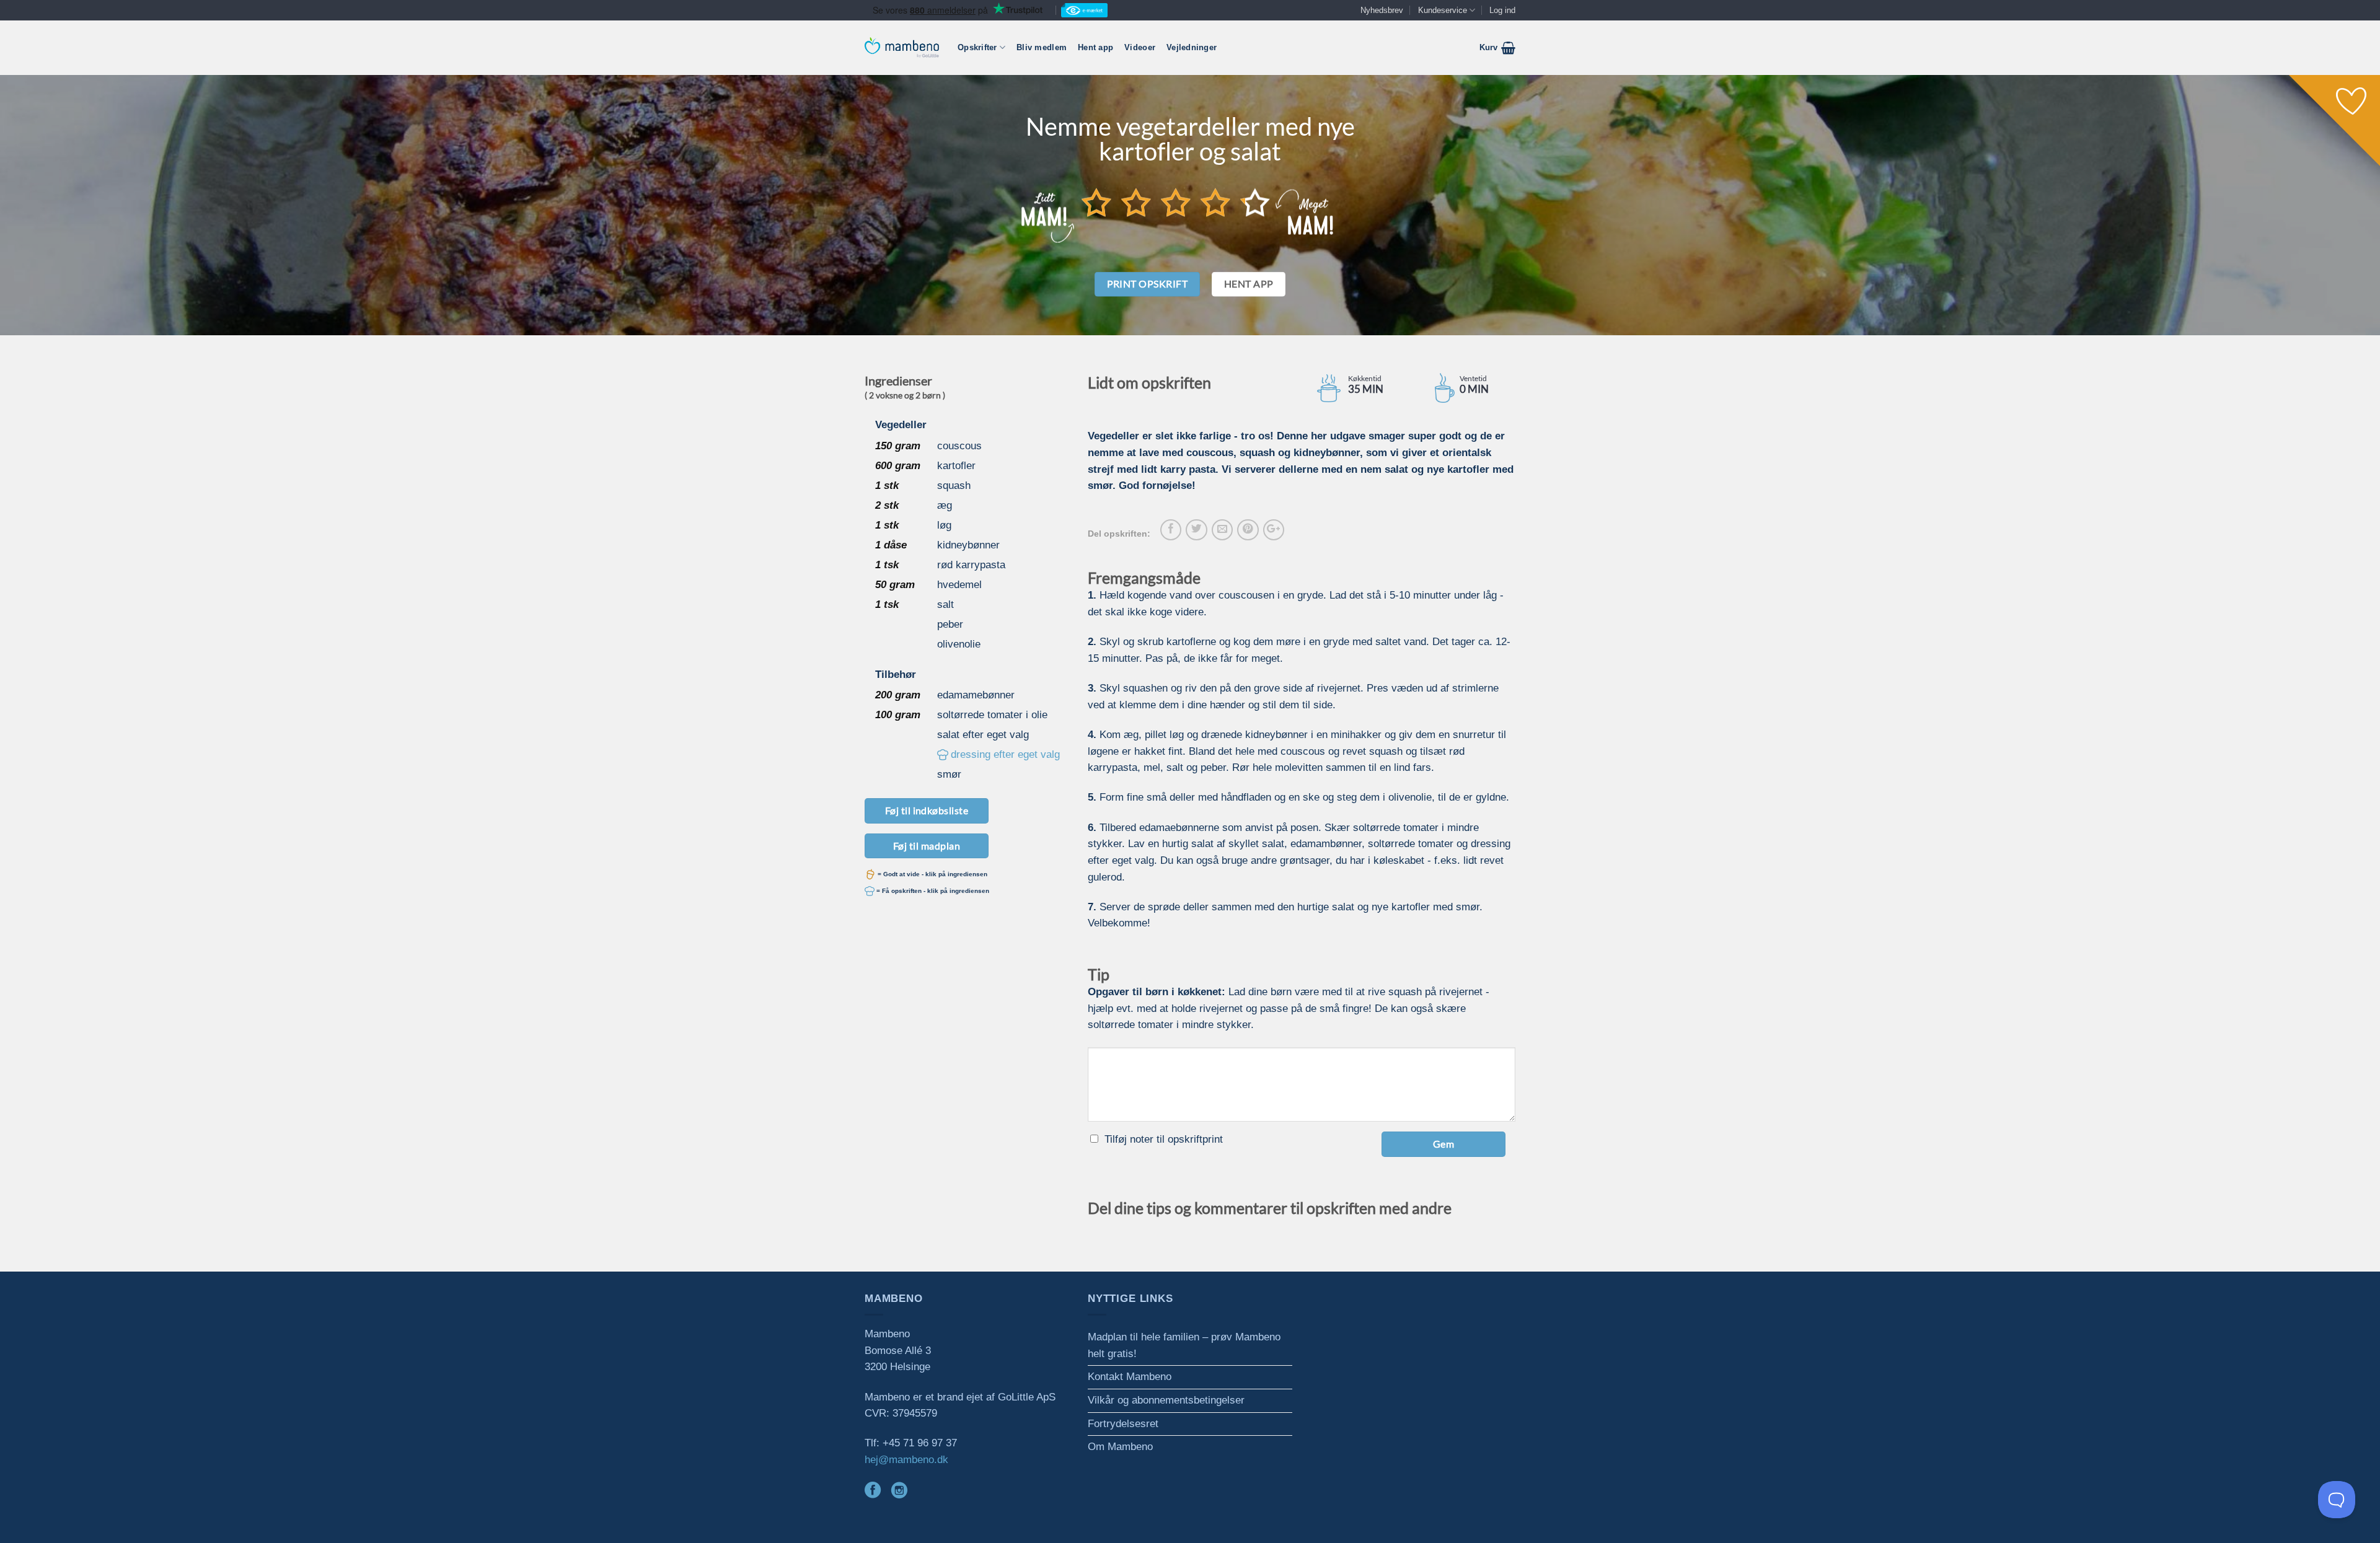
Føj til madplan (927, 846)
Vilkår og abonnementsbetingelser (1166, 1400)
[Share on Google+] (1274, 530)
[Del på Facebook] (1171, 530)
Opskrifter (977, 47)
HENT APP (1249, 284)
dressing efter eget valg (1005, 754)
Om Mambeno (1120, 1447)
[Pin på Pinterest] (1248, 530)
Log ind (1502, 10)
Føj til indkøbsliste (927, 810)
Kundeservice (1443, 10)
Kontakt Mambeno (1130, 1377)
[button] (1497, 48)
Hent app (1095, 47)
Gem (1443, 1144)
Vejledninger (1192, 47)
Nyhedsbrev (1382, 10)
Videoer (1140, 47)
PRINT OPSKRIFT (1148, 284)
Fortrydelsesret (1123, 1424)
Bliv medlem (1042, 47)
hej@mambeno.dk (906, 1460)
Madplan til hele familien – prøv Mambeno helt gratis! (1184, 1345)
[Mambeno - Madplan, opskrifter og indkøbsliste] (902, 47)
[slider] (1176, 202)
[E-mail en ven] (1222, 530)
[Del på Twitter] (1196, 530)
